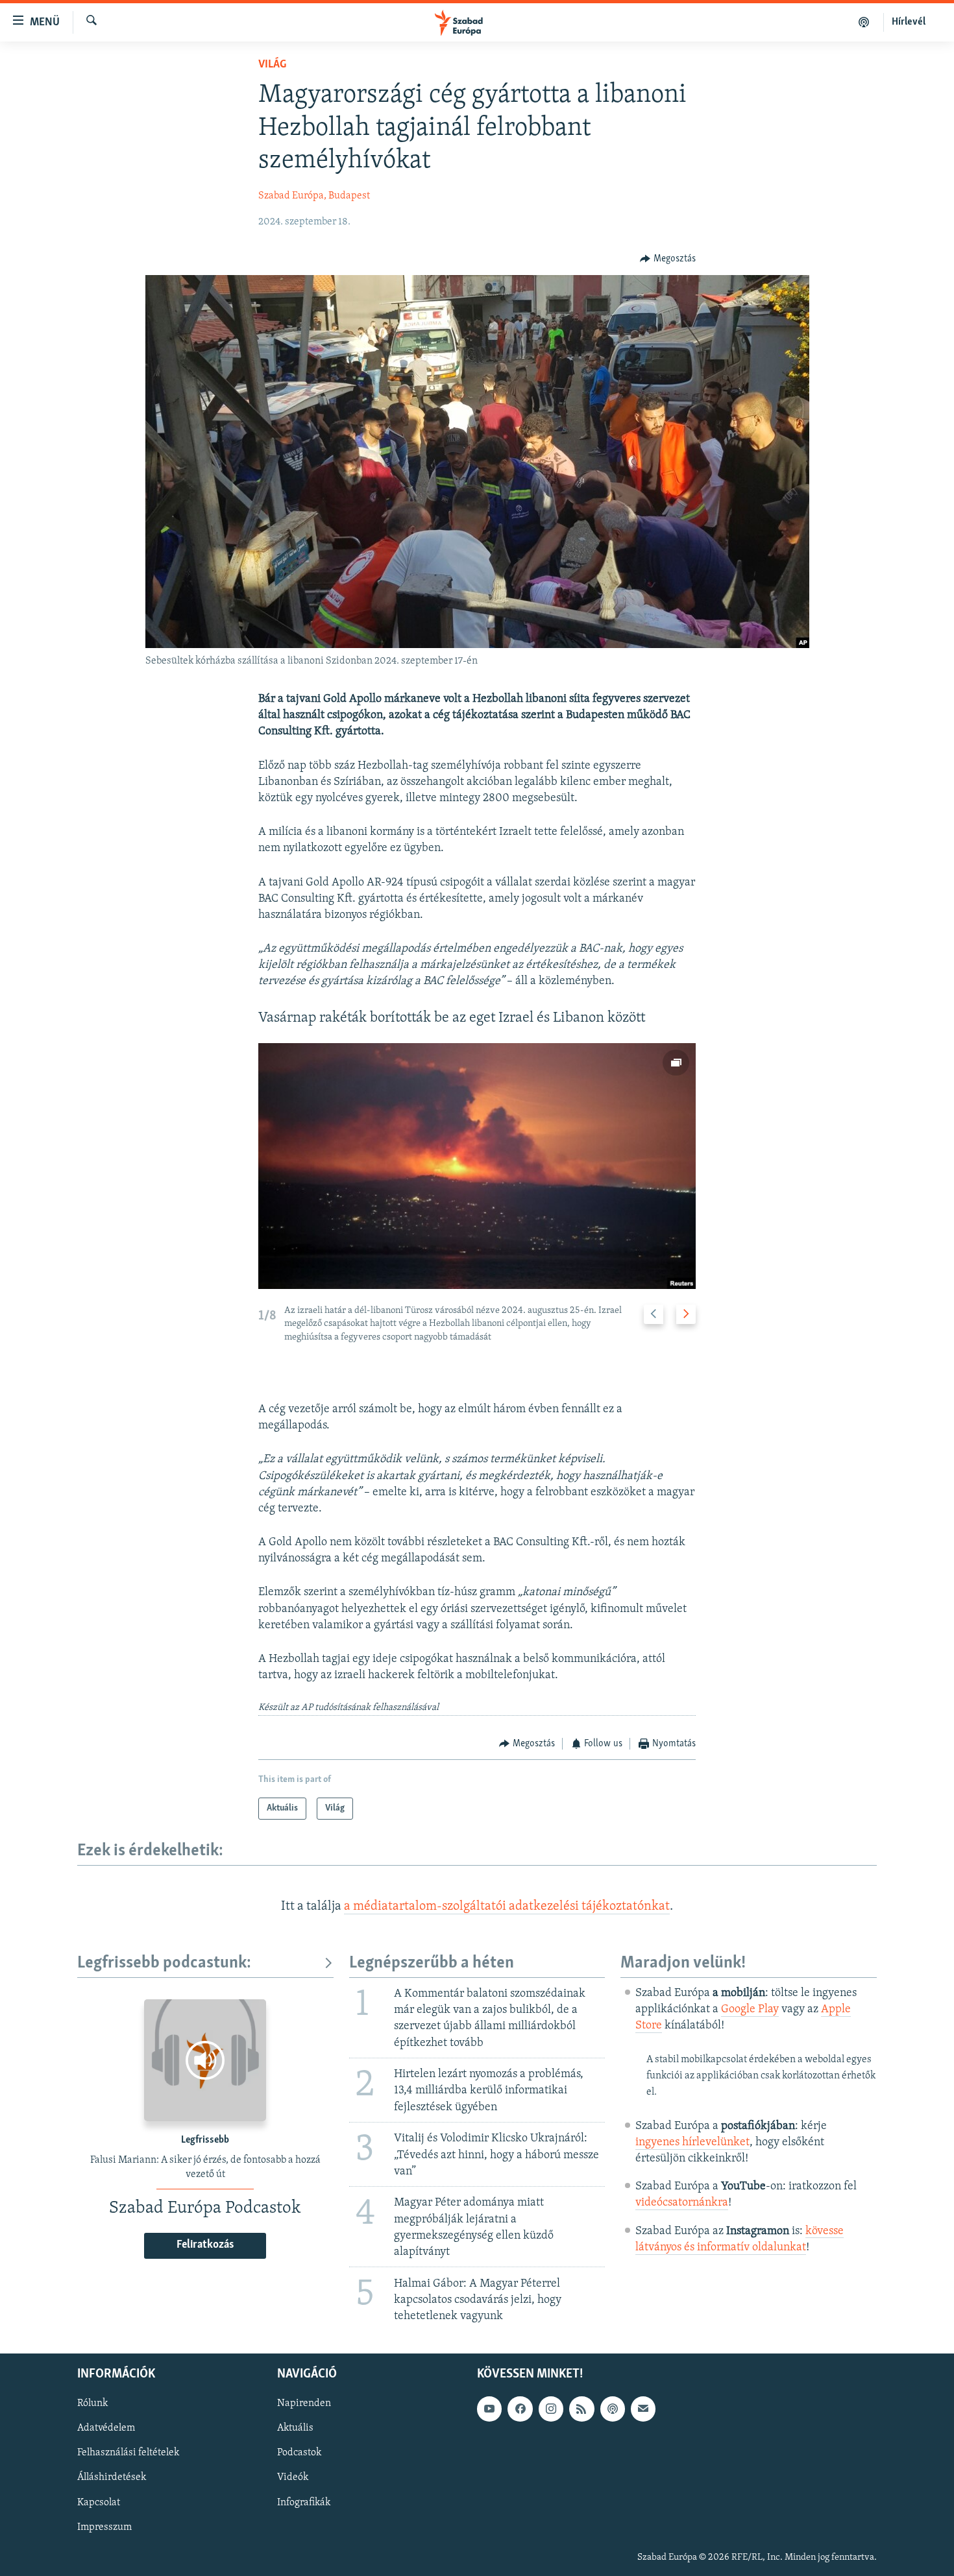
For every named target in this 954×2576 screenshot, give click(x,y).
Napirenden (304, 2404)
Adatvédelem (106, 2429)
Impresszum (104, 2527)
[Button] (668, 259)
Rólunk (92, 2404)
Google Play (750, 2010)
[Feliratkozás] (643, 2409)
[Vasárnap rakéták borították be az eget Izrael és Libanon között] (477, 1166)
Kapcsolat (99, 2503)
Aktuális (295, 2429)
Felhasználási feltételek (128, 2453)
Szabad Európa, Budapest (314, 196)
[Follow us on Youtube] (489, 2409)
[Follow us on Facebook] (520, 2409)
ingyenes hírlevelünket (692, 2143)
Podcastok (299, 2453)
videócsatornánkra (682, 2203)
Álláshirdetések (112, 2478)
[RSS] (581, 2409)
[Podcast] (613, 2409)
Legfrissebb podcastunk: (164, 1963)
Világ (272, 65)
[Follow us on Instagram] (551, 2409)
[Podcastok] (864, 22)
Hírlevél (909, 22)
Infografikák (304, 2503)
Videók (293, 2478)
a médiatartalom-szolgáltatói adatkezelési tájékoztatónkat (507, 1907)
